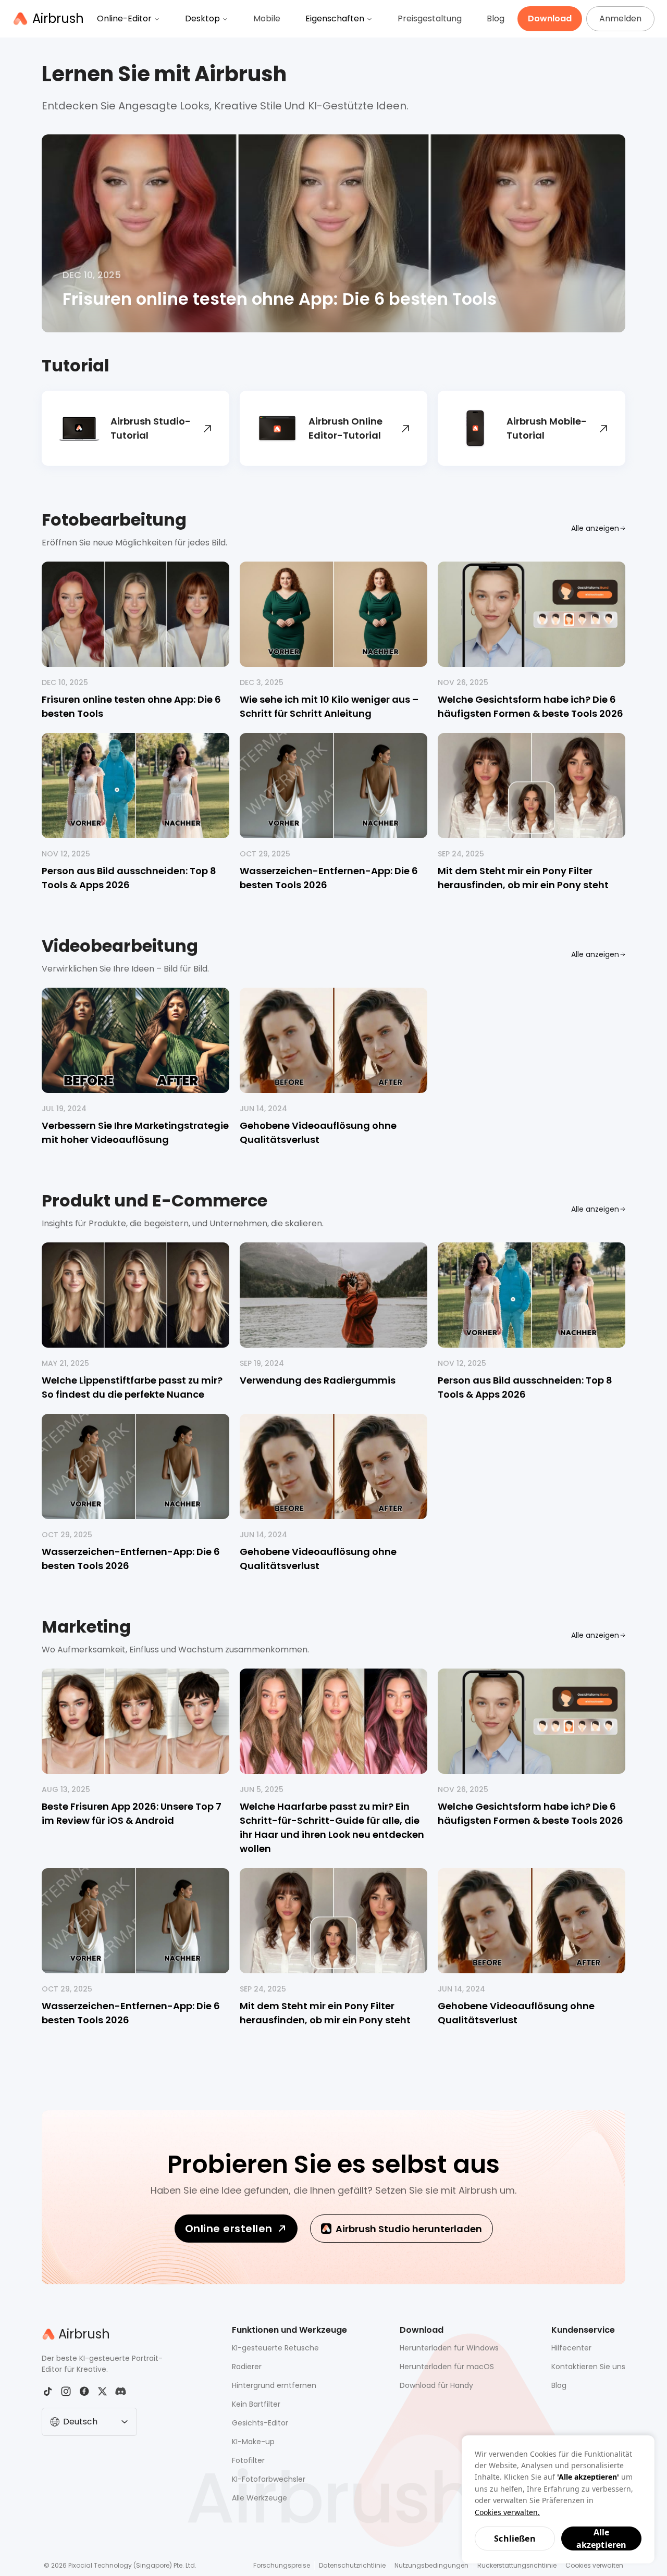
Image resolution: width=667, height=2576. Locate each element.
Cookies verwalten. (507, 2512)
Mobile (267, 18)
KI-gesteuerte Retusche (275, 2348)
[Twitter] (102, 2391)
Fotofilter (248, 2460)
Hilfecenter (571, 2348)
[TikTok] (48, 2391)
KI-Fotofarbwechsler (269, 2479)
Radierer (247, 2367)
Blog (496, 18)
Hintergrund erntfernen (274, 2385)
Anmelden (620, 18)
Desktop (202, 18)
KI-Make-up (253, 2442)
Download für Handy (436, 2385)
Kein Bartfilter (256, 2404)
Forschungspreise (282, 2565)
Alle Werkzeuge (260, 2498)
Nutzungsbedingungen (431, 2565)
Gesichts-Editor (260, 2423)
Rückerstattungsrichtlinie (517, 2565)
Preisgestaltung (430, 18)
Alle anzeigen (595, 528)
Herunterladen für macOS (447, 2367)
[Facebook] (84, 2391)
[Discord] (121, 2391)
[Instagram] (66, 2391)
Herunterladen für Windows (449, 2348)
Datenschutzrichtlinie (352, 2565)
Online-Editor (124, 18)
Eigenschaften (335, 18)
